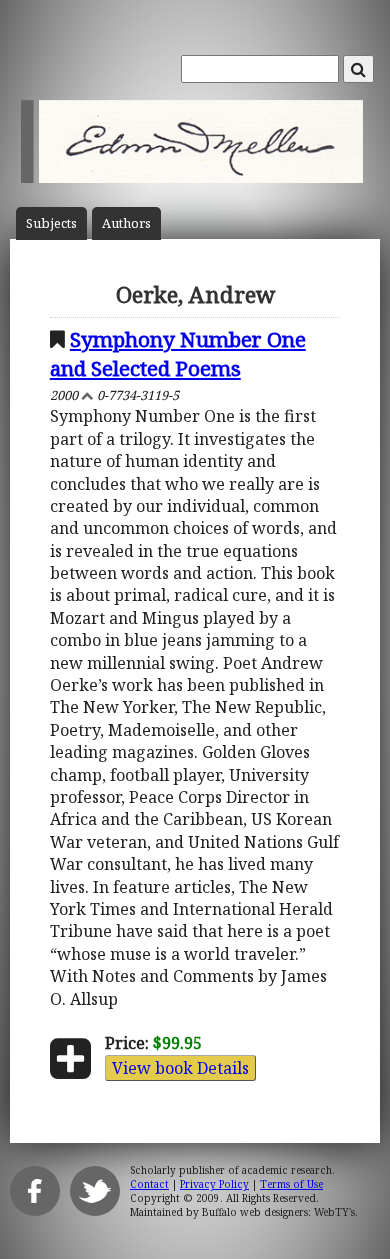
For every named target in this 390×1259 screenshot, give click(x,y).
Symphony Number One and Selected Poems (178, 353)
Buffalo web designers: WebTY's (278, 1212)
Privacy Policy (214, 1184)
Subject (51, 223)
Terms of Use (291, 1184)
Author (126, 223)
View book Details (180, 1068)
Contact (149, 1184)
